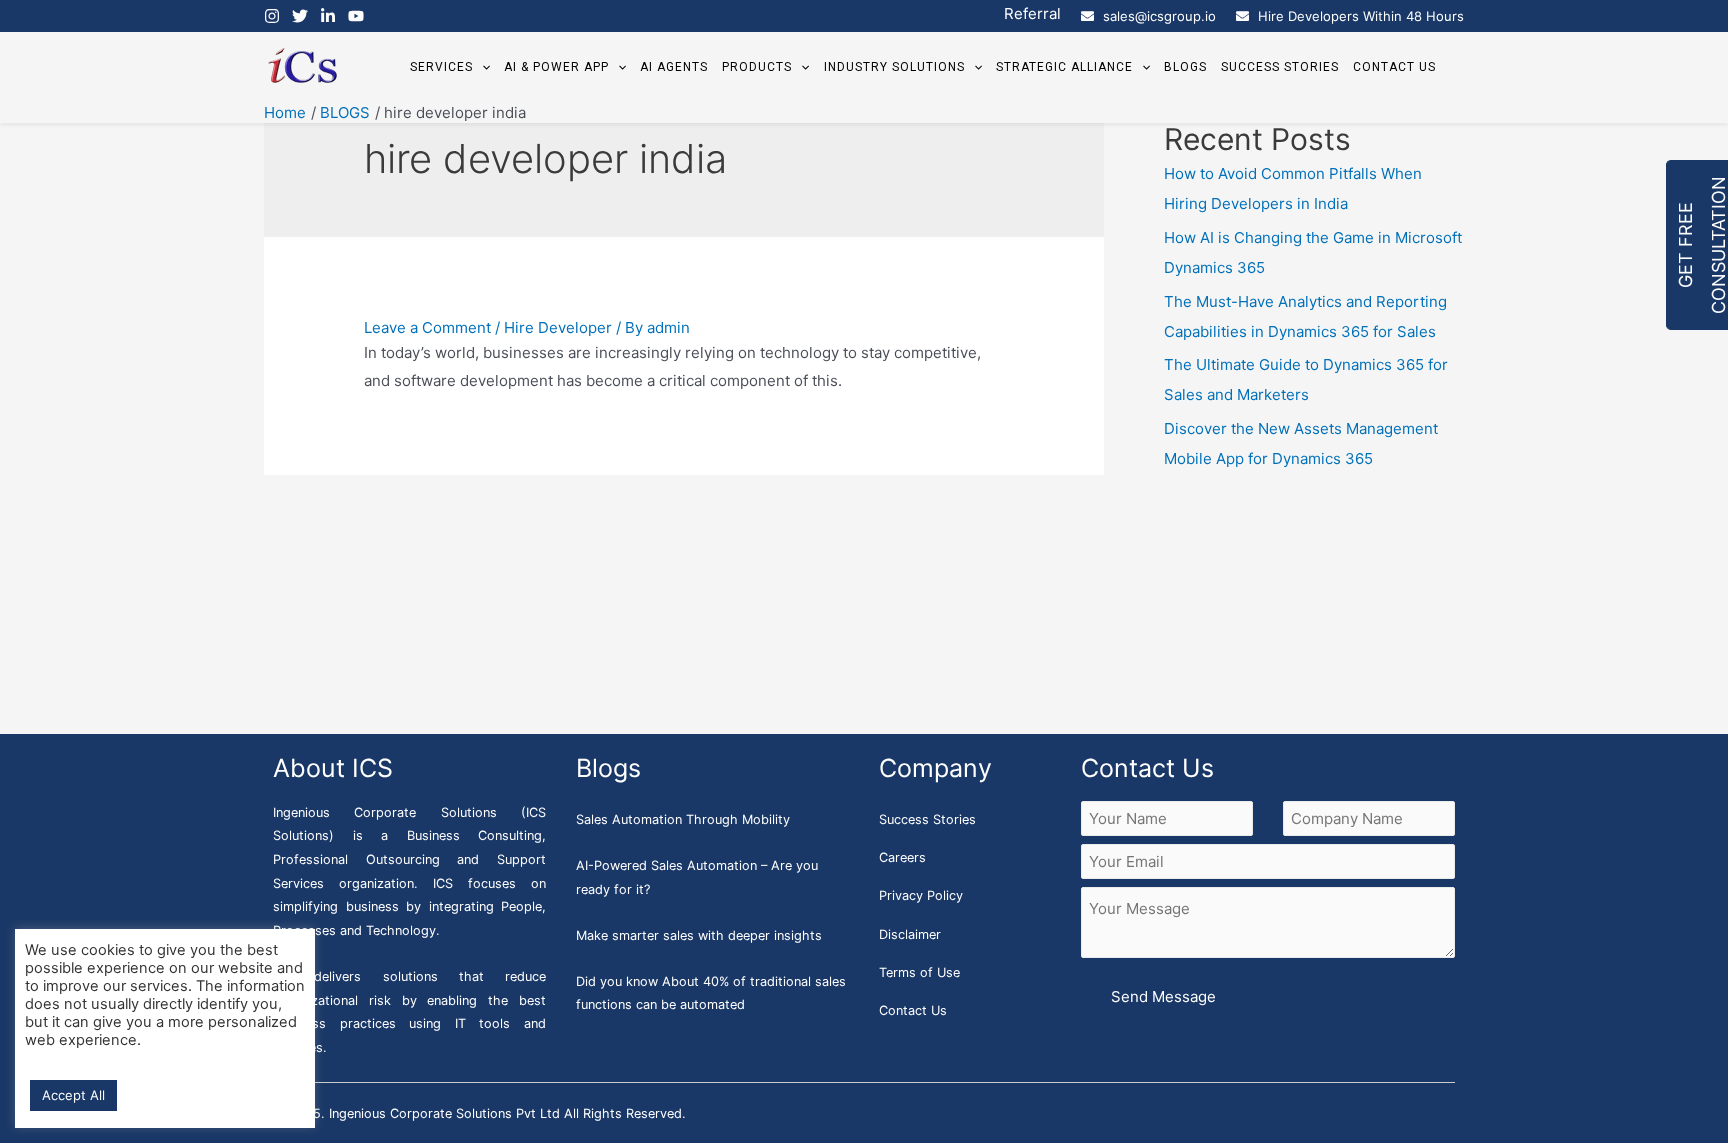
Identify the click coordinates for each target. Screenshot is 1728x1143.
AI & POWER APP (556, 67)
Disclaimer (910, 934)
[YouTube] (356, 16)
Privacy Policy (921, 895)
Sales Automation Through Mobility (683, 819)
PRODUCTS (757, 67)
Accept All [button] (73, 1095)
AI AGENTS (674, 67)
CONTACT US (1394, 67)
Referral (1032, 13)
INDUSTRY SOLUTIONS (894, 67)
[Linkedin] (328, 16)
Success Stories (927, 819)
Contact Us (913, 1010)
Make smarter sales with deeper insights (699, 935)
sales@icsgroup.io (1159, 16)
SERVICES (441, 67)
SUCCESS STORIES (1280, 67)
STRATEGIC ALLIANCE (1064, 67)
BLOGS (1185, 67)
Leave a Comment (427, 327)
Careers (902, 857)
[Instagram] (272, 16)
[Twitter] (300, 16)
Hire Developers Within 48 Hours (1361, 16)
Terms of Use (919, 972)
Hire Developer (558, 327)
